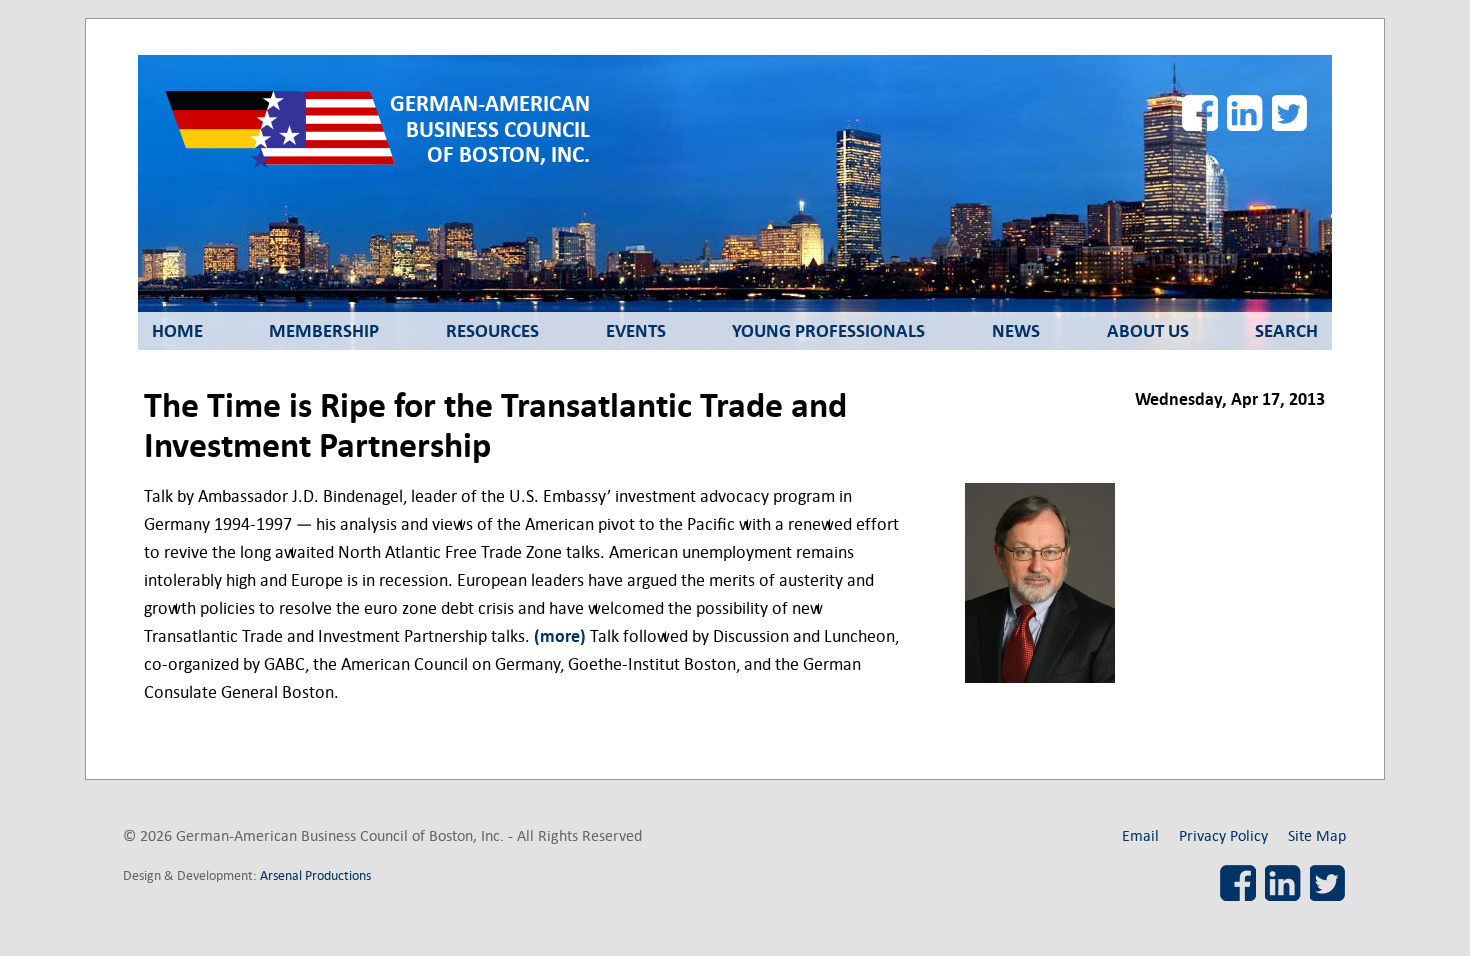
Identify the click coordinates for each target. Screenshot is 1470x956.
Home (177, 331)
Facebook (1200, 113)
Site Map (1317, 835)
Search (1286, 331)
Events (636, 331)
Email (1140, 835)
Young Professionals (828, 331)
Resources (492, 331)
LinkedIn (1245, 113)
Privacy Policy (1223, 835)
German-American (490, 129)
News (1016, 331)
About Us (1148, 331)
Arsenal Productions (315, 875)
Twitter (1290, 113)
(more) (560, 636)
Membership (324, 331)
